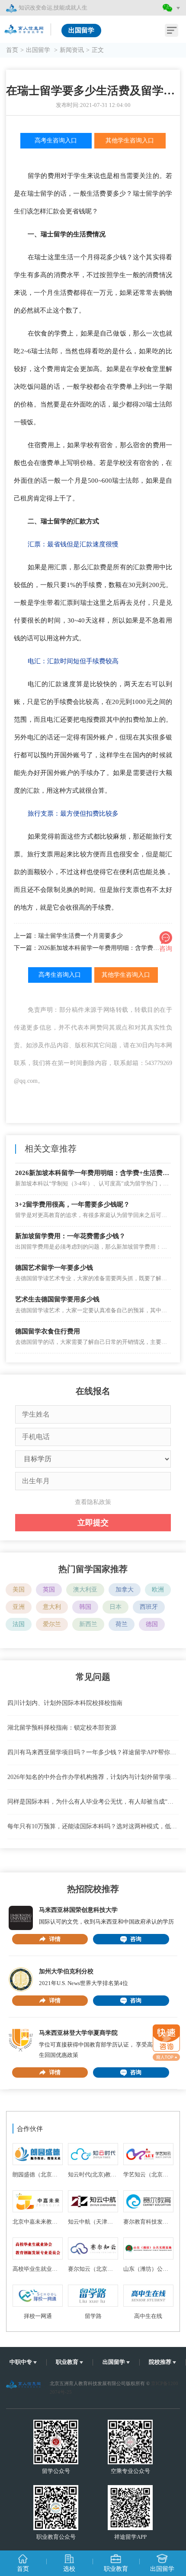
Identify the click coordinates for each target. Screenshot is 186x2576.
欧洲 (158, 1590)
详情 (55, 1939)
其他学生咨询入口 (130, 140)
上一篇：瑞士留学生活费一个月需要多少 (68, 936)
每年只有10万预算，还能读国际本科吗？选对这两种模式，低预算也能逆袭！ (93, 1826)
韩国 (85, 1607)
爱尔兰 (52, 1624)
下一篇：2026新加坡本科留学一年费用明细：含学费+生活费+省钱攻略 (93, 948)
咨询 (136, 1939)
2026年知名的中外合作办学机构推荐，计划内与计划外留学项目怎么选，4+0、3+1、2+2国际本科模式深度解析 (93, 1777)
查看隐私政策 (93, 1502)
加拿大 (125, 1590)
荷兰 (122, 1624)
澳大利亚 (85, 1590)
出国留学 (39, 50)
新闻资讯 (72, 50)
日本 (115, 1607)
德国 (152, 1624)
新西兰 (88, 1624)
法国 (19, 1624)
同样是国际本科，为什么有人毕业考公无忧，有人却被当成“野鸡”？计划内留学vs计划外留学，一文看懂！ (93, 1802)
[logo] (25, 27)
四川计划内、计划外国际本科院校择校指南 (65, 1703)
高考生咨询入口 (56, 140)
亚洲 (19, 1607)
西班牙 (149, 1607)
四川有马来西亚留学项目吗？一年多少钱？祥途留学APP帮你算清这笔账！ (93, 1752)
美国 (19, 1590)
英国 (49, 1590)
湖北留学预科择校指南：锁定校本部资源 (62, 1728)
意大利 (52, 1607)
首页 (12, 50)
